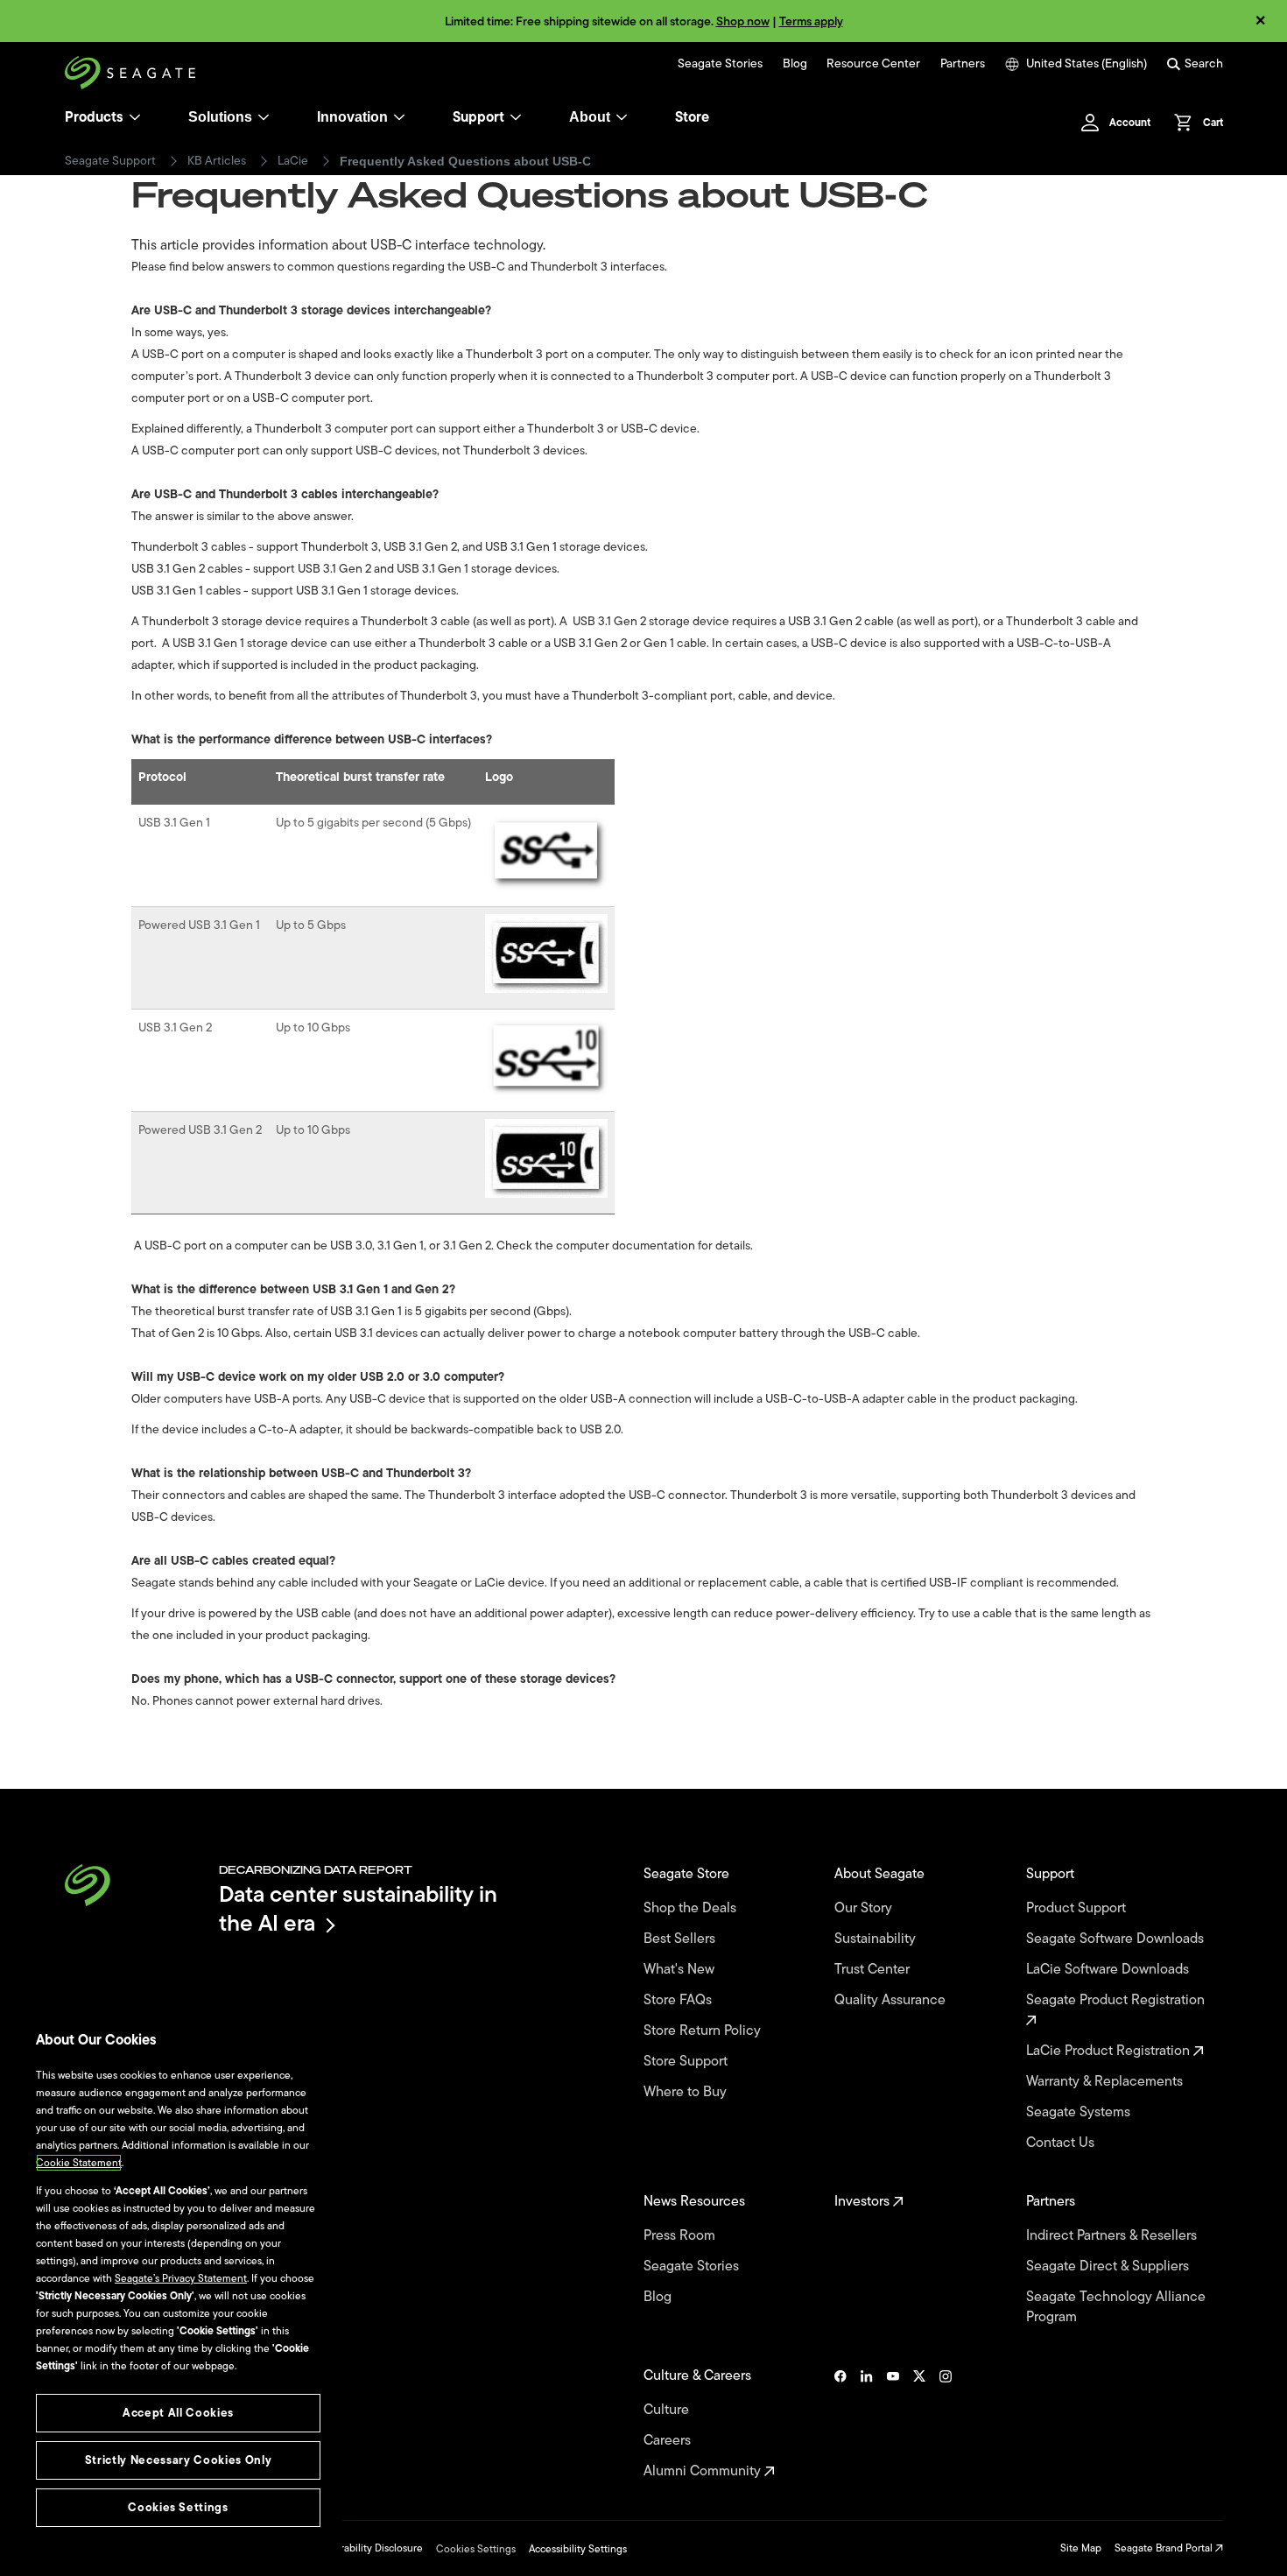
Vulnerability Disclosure (368, 2548)
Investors (864, 2202)
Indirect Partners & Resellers (1113, 2236)
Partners (963, 64)
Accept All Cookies (178, 2413)
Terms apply (811, 21)
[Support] (516, 117)
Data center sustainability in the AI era (358, 1908)
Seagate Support (110, 161)
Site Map (1081, 2548)
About (590, 117)
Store (692, 117)
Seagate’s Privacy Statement (181, 2278)
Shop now (743, 21)
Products (94, 117)
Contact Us (1062, 2143)
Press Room (681, 2236)
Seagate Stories (720, 64)
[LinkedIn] (867, 2424)
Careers (669, 2441)
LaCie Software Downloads (1109, 1970)
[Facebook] (840, 2424)
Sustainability (877, 1939)
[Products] (135, 117)
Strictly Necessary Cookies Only (178, 2460)
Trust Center (874, 1970)
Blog (795, 64)
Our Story (865, 1908)
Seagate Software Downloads (1117, 1939)
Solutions (220, 117)
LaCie (293, 161)
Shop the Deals (693, 1908)
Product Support (1078, 1908)
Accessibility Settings (578, 2549)
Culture (668, 2410)
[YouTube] (893, 2424)
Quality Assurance (892, 2000)
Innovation (352, 117)
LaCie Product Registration (1110, 2051)
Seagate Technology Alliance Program (1116, 2307)
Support (478, 117)
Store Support (687, 2062)
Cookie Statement (79, 2163)
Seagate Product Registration (1117, 2001)
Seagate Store (688, 1874)
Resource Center (873, 64)
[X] (919, 2424)
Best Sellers (681, 1939)
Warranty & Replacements (1106, 2082)
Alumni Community (704, 2471)
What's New (681, 1970)
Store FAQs (679, 2000)
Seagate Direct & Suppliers (1109, 2266)
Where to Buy (687, 2092)
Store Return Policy (704, 2031)
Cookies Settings (476, 2549)
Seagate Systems (1080, 2112)
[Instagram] (946, 2424)
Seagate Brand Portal (1165, 2548)
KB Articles (217, 161)
